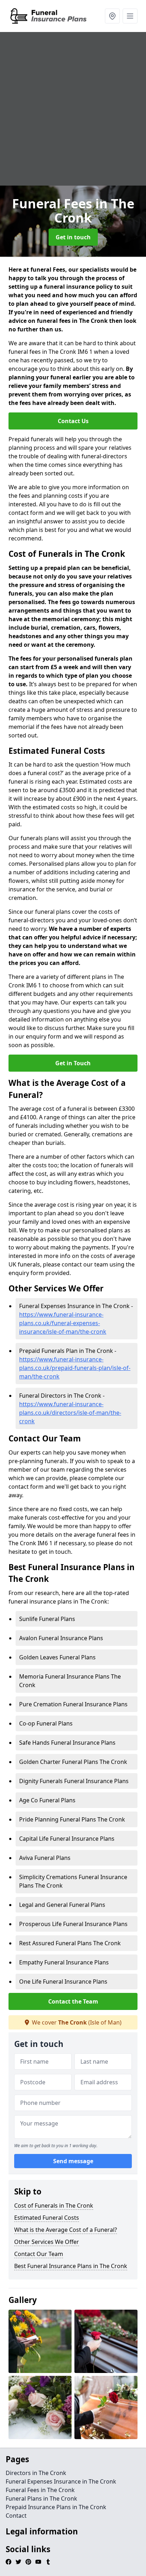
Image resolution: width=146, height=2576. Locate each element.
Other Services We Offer (47, 2242)
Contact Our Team (39, 2254)
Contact (16, 2516)
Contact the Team (73, 2001)
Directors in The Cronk (36, 2473)
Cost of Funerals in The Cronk (54, 2206)
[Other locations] (112, 16)
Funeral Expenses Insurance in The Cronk (61, 2481)
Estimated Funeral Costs (47, 2218)
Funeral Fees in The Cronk (40, 2490)
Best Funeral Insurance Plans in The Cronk (71, 2266)
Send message (73, 2161)
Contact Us (73, 421)
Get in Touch (73, 1063)
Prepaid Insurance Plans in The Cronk (56, 2507)
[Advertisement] (73, 109)
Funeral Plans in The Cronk (41, 2498)
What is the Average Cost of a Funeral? (66, 2230)
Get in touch (73, 237)
